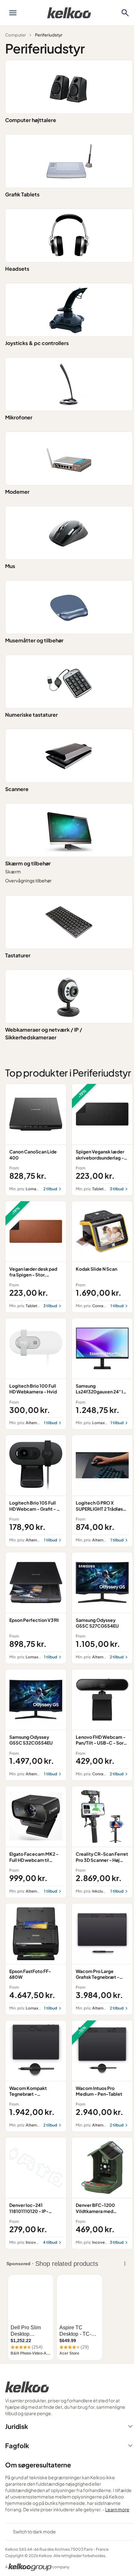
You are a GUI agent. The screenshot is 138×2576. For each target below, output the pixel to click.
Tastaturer (18, 955)
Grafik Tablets (22, 194)
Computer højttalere (31, 120)
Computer (15, 35)
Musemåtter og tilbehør (34, 640)
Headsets (17, 269)
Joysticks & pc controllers (37, 343)
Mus (10, 566)
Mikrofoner (19, 417)
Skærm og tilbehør (28, 863)
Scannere (17, 789)
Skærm (13, 871)
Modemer (17, 492)
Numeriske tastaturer (31, 715)
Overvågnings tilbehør (28, 880)
